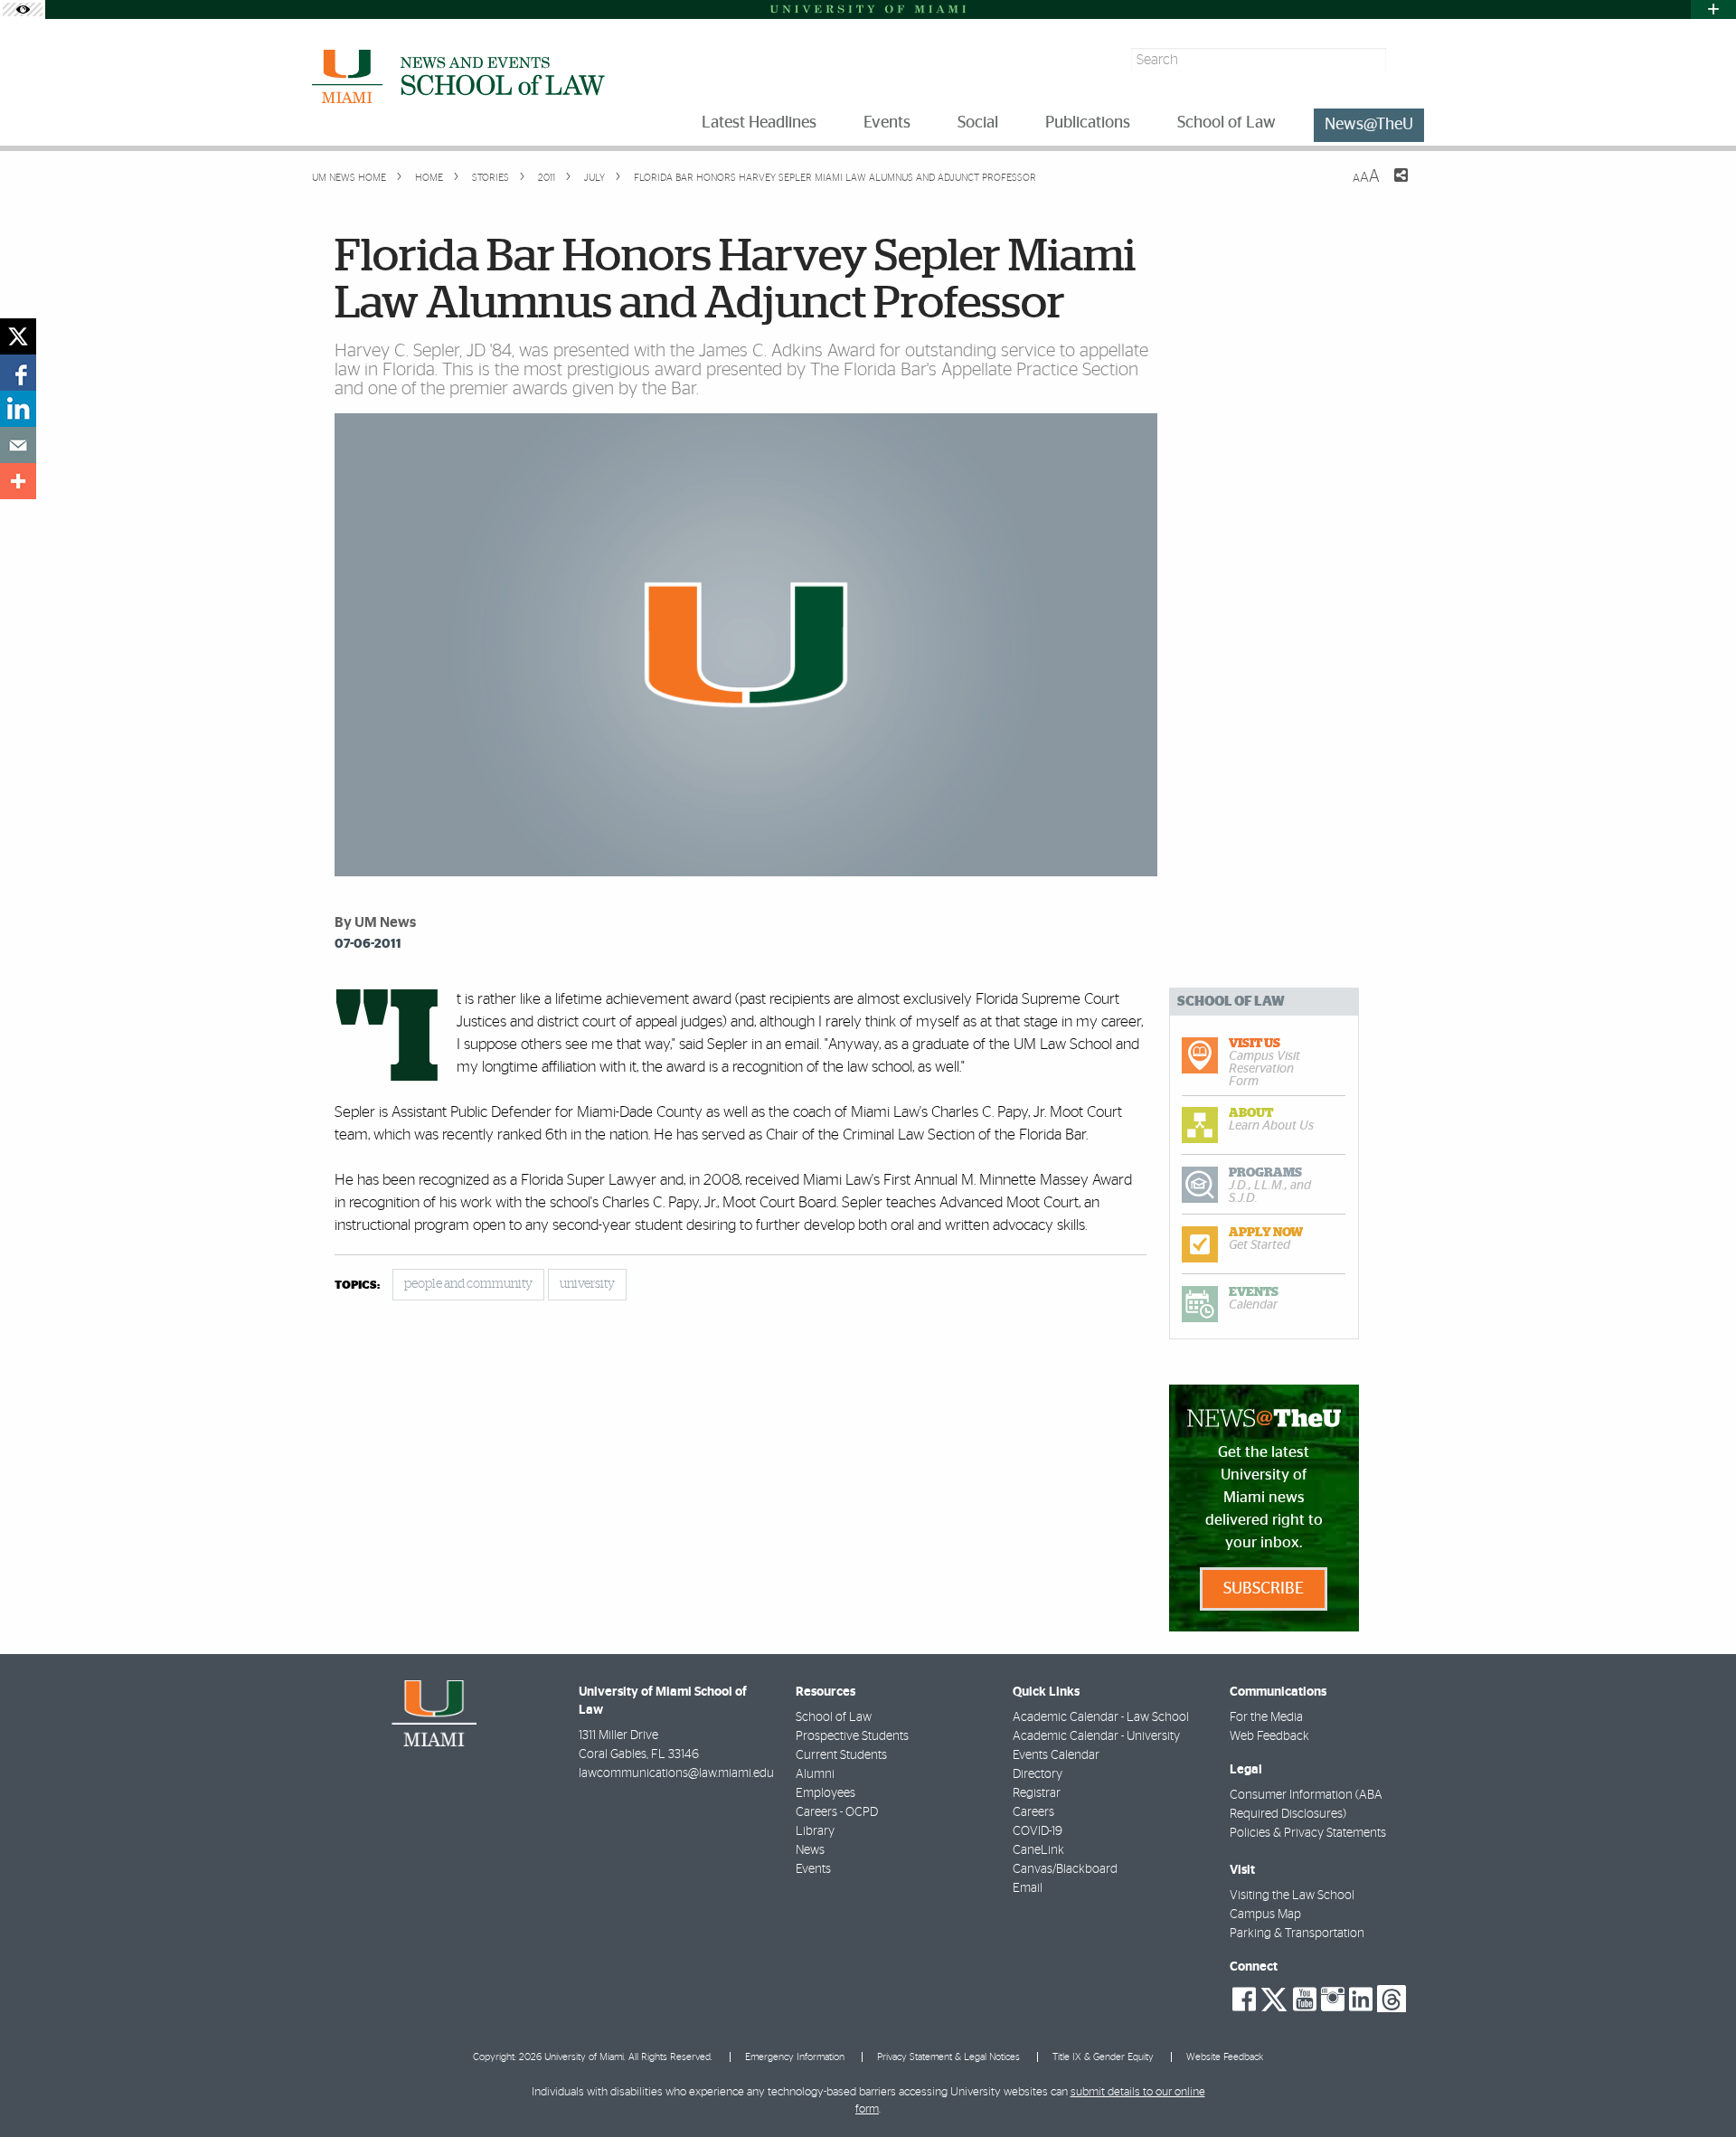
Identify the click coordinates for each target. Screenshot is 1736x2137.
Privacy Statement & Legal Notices (948, 2057)
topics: (357, 1286)
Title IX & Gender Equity (1103, 2057)
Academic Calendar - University (1096, 1736)
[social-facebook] (1244, 2000)
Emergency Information (795, 2057)
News (810, 1850)
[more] (18, 481)
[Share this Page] (1390, 186)
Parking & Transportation (1297, 1934)
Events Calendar (1056, 1755)
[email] (18, 445)
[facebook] (18, 373)
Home (428, 178)
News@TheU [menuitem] (1369, 125)
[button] (1698, 2087)
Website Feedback (1225, 2057)
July (593, 178)
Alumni (815, 1774)
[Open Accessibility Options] (23, 9)
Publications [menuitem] (1088, 123)
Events (813, 1869)
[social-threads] (1392, 1998)
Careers (1033, 1812)
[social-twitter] (1274, 1998)
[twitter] (18, 336)
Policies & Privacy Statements (1308, 1833)
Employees (826, 1793)
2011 (545, 178)
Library (815, 1831)
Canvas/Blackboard (1065, 1869)
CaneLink (1038, 1850)
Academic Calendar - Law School (1101, 1717)
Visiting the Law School (1292, 1896)
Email (1028, 1888)
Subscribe (1264, 1589)
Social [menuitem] (978, 123)
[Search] (1407, 60)
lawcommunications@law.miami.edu (676, 1773)
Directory (1038, 1774)
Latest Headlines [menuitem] (759, 123)
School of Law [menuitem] (1227, 123)
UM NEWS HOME (349, 178)
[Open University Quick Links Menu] (1713, 9)
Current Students (841, 1755)
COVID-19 (1038, 1831)
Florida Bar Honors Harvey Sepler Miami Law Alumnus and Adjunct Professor (835, 178)
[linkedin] (18, 409)
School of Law (834, 1717)
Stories (489, 178)
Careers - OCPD (837, 1812)
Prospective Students (852, 1736)
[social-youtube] (1305, 2000)
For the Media (1266, 1717)
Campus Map (1265, 1915)
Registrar (1037, 1793)
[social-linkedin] (1361, 2000)
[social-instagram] (1333, 2000)
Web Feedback (1269, 1736)
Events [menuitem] (887, 123)
